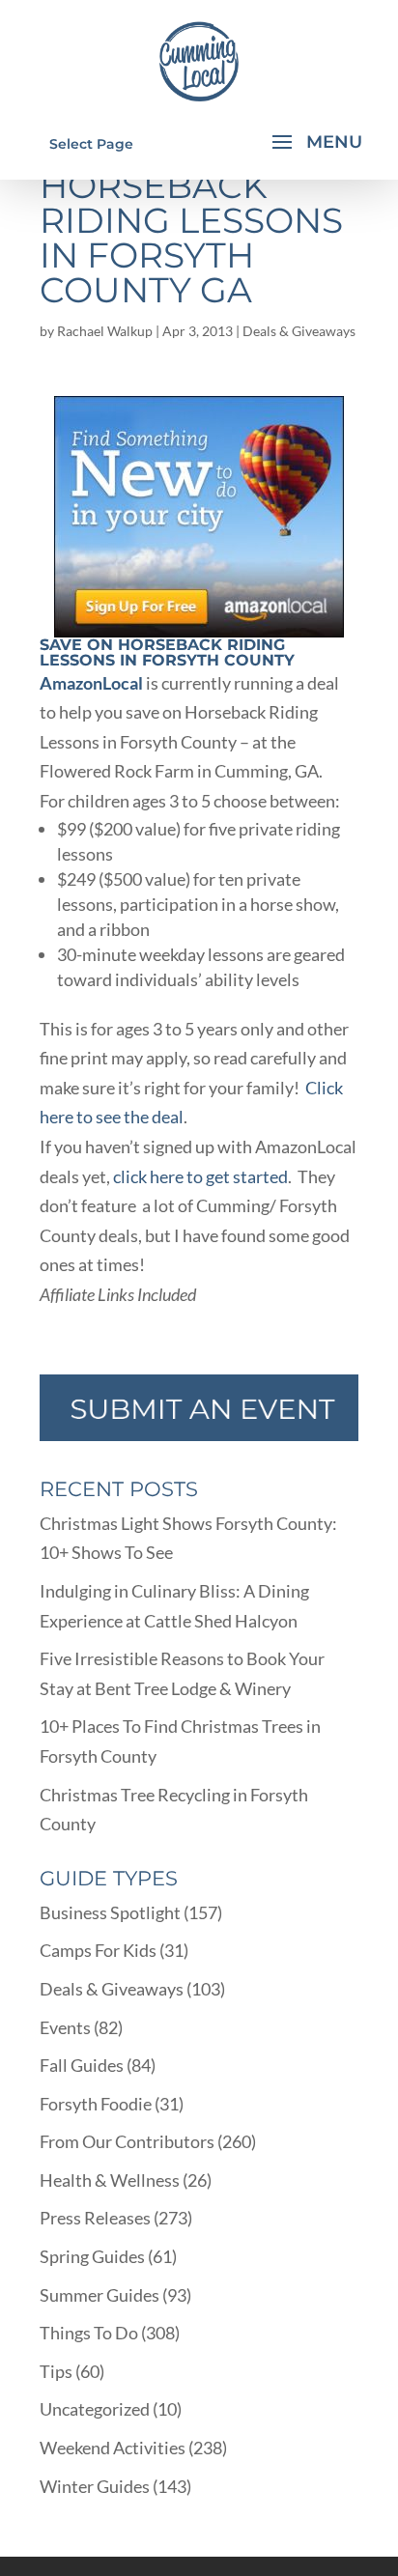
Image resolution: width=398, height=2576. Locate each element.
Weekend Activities (113, 2448)
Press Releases (95, 2218)
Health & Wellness (110, 2180)
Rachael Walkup (105, 331)
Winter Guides (95, 2486)
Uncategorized (95, 2409)
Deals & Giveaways (299, 331)
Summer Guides (99, 2295)
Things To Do (89, 2333)
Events (65, 2027)
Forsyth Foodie (96, 2104)
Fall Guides (82, 2065)
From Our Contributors (127, 2141)
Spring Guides (92, 2256)
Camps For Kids (98, 1950)
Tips (56, 2371)
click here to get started (200, 1176)
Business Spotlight (110, 1912)
